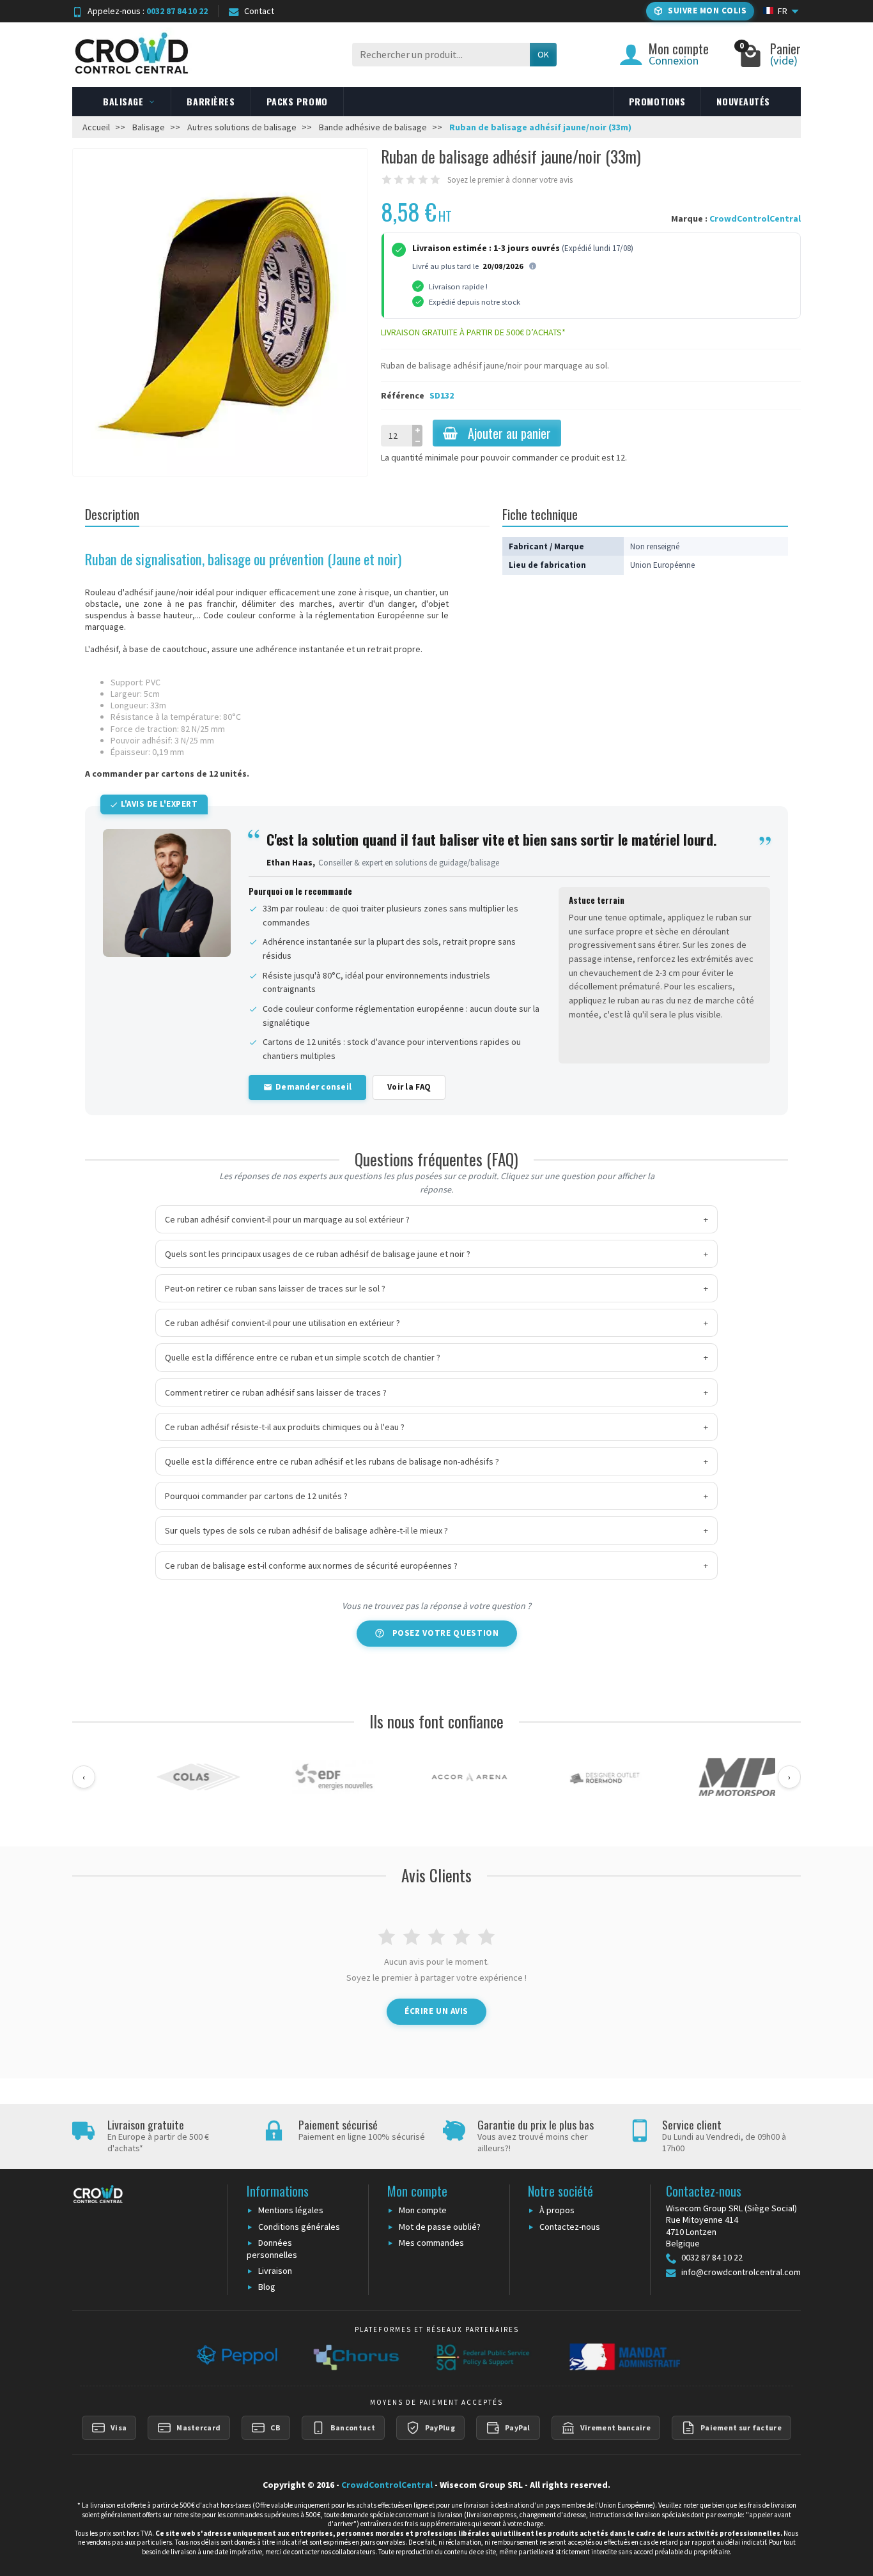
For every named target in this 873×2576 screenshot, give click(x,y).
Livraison (275, 2271)
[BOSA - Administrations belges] (483, 2357)
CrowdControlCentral (755, 218)
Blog (267, 2287)
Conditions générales (299, 2227)
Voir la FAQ (409, 1087)
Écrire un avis (436, 2011)
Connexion (674, 60)
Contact (259, 11)
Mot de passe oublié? (440, 2227)
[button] (700, 11)
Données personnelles (272, 2249)
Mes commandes (431, 2243)
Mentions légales (291, 2210)
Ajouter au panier (509, 433)
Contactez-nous (570, 2227)
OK (543, 54)
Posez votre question (446, 1633)
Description (112, 514)
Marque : (689, 218)
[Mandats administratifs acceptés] (623, 2357)
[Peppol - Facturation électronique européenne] (236, 2357)
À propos (557, 2210)
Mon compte (423, 2210)
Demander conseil (313, 1087)
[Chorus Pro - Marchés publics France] (355, 2357)
